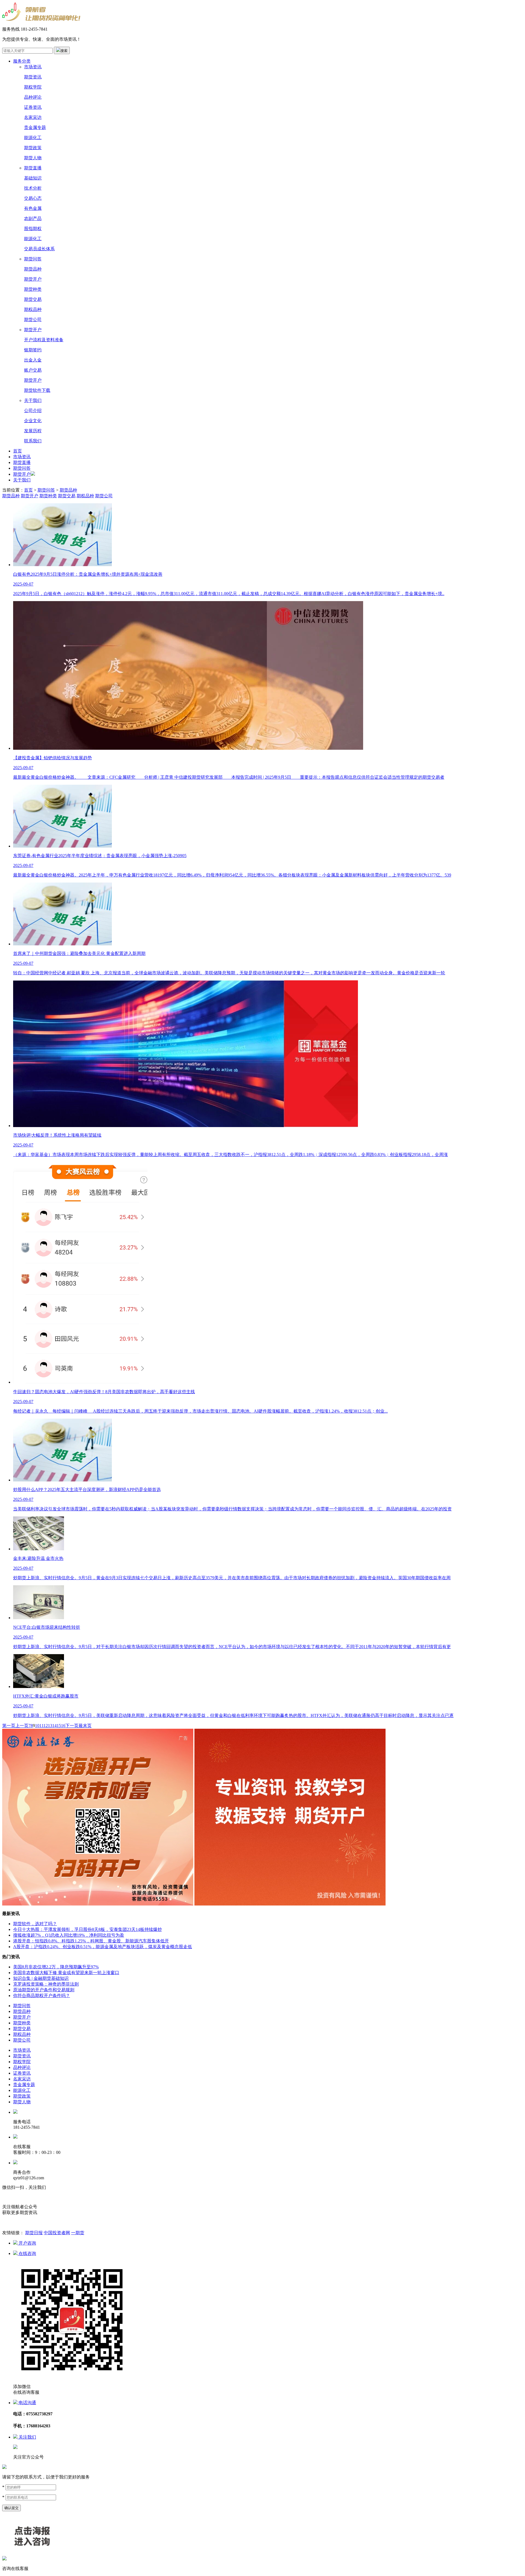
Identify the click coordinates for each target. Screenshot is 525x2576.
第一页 (9, 1726)
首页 (17, 451)
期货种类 (33, 289)
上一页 (22, 1726)
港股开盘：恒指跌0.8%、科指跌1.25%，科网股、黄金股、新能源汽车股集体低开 (91, 1941)
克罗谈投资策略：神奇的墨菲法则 (46, 1984)
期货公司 (33, 320)
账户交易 (33, 370)
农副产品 (33, 218)
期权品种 (33, 309)
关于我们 (33, 400)
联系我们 (33, 441)
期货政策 (33, 148)
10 (37, 1726)
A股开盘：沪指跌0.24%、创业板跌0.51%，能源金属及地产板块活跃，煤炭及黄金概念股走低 (103, 1947)
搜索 (64, 51)
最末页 (85, 1726)
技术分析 (33, 188)
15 (59, 1726)
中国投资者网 (57, 2233)
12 (46, 1726)
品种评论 (33, 97)
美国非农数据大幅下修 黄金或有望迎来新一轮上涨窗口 (66, 1973)
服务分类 (22, 61)
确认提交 (11, 2508)
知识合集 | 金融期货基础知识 (41, 1978)
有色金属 (33, 208)
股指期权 (33, 229)
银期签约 (33, 350)
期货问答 (33, 259)
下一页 (72, 1726)
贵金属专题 (35, 127)
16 (63, 1726)
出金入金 (33, 360)
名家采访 (33, 117)
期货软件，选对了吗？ (35, 1924)
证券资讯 (33, 107)
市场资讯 (33, 67)
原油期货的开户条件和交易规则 (44, 1990)
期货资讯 (33, 77)
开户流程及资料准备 (44, 340)
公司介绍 (33, 411)
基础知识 (33, 178)
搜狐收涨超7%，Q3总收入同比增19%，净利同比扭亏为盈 (69, 1935)
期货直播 (33, 168)
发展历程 (33, 431)
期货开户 (33, 279)
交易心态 (33, 198)
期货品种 (33, 269)
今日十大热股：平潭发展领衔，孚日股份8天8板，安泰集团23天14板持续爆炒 (87, 1929)
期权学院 (33, 87)
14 (54, 1726)
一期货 (78, 2233)
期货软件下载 (37, 390)
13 (50, 1726)
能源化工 (33, 138)
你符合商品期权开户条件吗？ (42, 1996)
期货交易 (33, 299)
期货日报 (34, 2233)
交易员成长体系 (39, 249)
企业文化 (33, 421)
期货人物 (33, 158)
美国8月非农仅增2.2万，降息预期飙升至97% (56, 1967)
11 (41, 1726)
